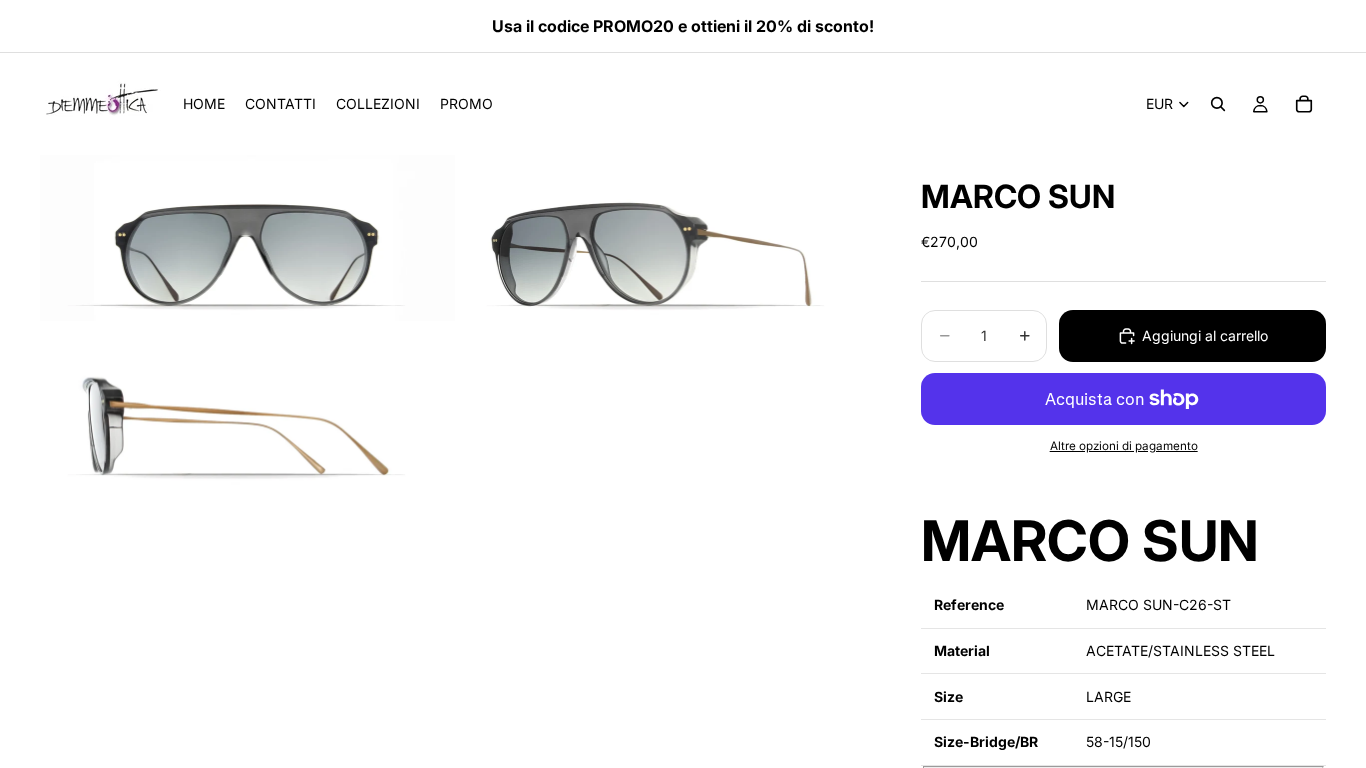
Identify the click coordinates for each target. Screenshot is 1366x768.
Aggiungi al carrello (1205, 335)
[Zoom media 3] (247, 408)
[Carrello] (1304, 104)
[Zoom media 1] (247, 238)
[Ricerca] (1218, 104)
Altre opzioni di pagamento (1124, 446)
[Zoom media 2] (666, 238)
